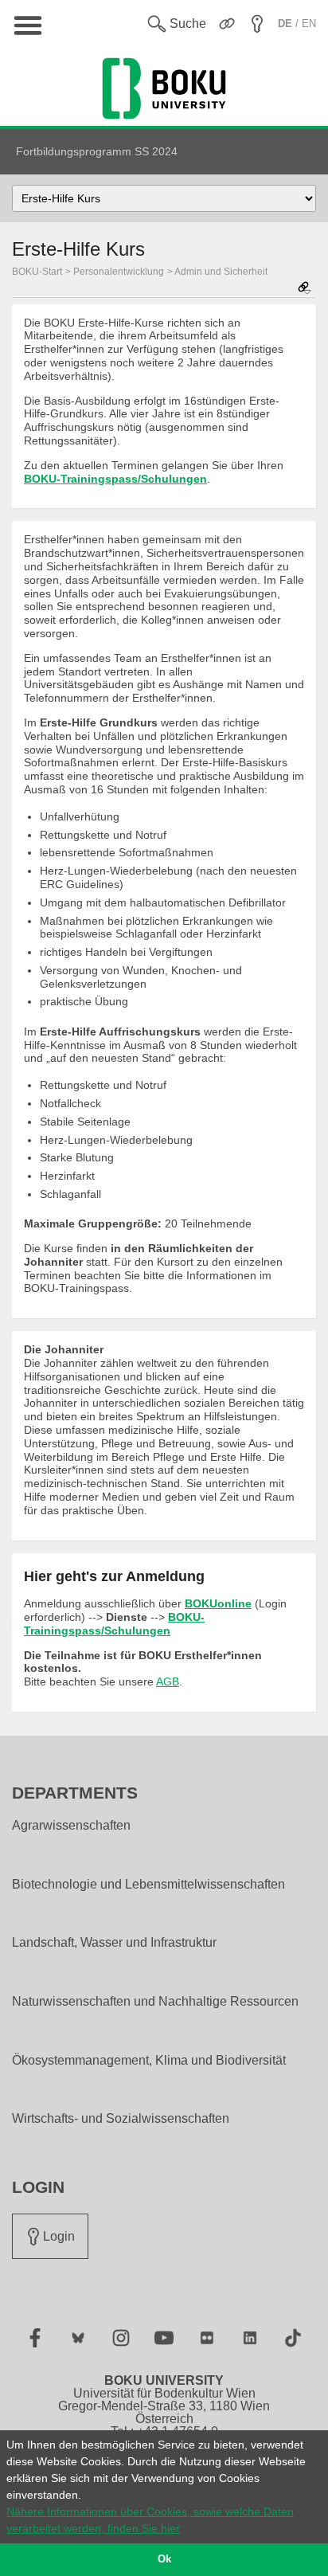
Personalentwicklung (119, 272)
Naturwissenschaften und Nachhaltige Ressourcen (155, 2002)
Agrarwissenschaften (71, 1826)
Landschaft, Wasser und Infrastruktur (114, 1943)
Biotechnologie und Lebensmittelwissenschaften (148, 1885)
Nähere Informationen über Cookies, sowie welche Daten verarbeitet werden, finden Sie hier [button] (150, 2520)
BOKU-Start (37, 272)
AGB (168, 1681)
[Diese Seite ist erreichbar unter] (304, 289)
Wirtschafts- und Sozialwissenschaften (121, 2119)
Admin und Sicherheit (221, 272)
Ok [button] (164, 2559)
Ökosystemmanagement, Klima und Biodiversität (149, 2061)
